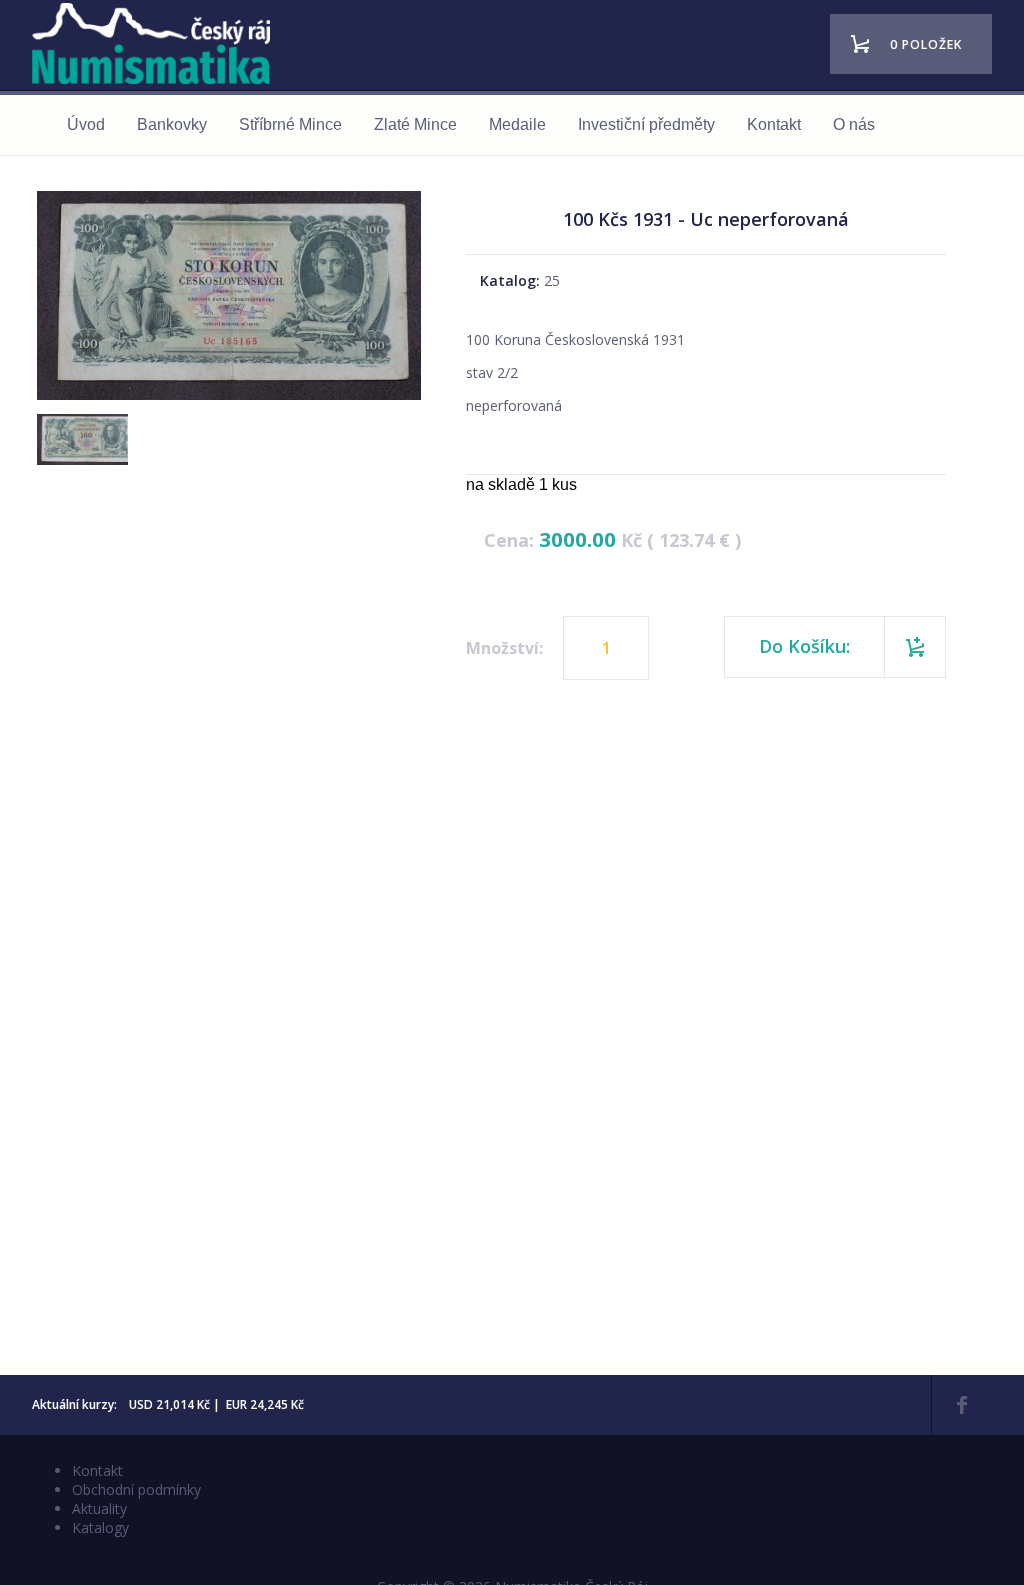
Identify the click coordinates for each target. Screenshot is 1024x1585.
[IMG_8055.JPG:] (80, 459)
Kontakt (774, 124)
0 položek (926, 44)
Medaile (517, 124)
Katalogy (100, 1527)
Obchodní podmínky (136, 1489)
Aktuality (99, 1508)
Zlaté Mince (415, 124)
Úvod (86, 124)
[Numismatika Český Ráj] (157, 46)
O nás (854, 124)
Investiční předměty (646, 124)
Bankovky (172, 124)
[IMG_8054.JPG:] (229, 399)
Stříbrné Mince (290, 124)
